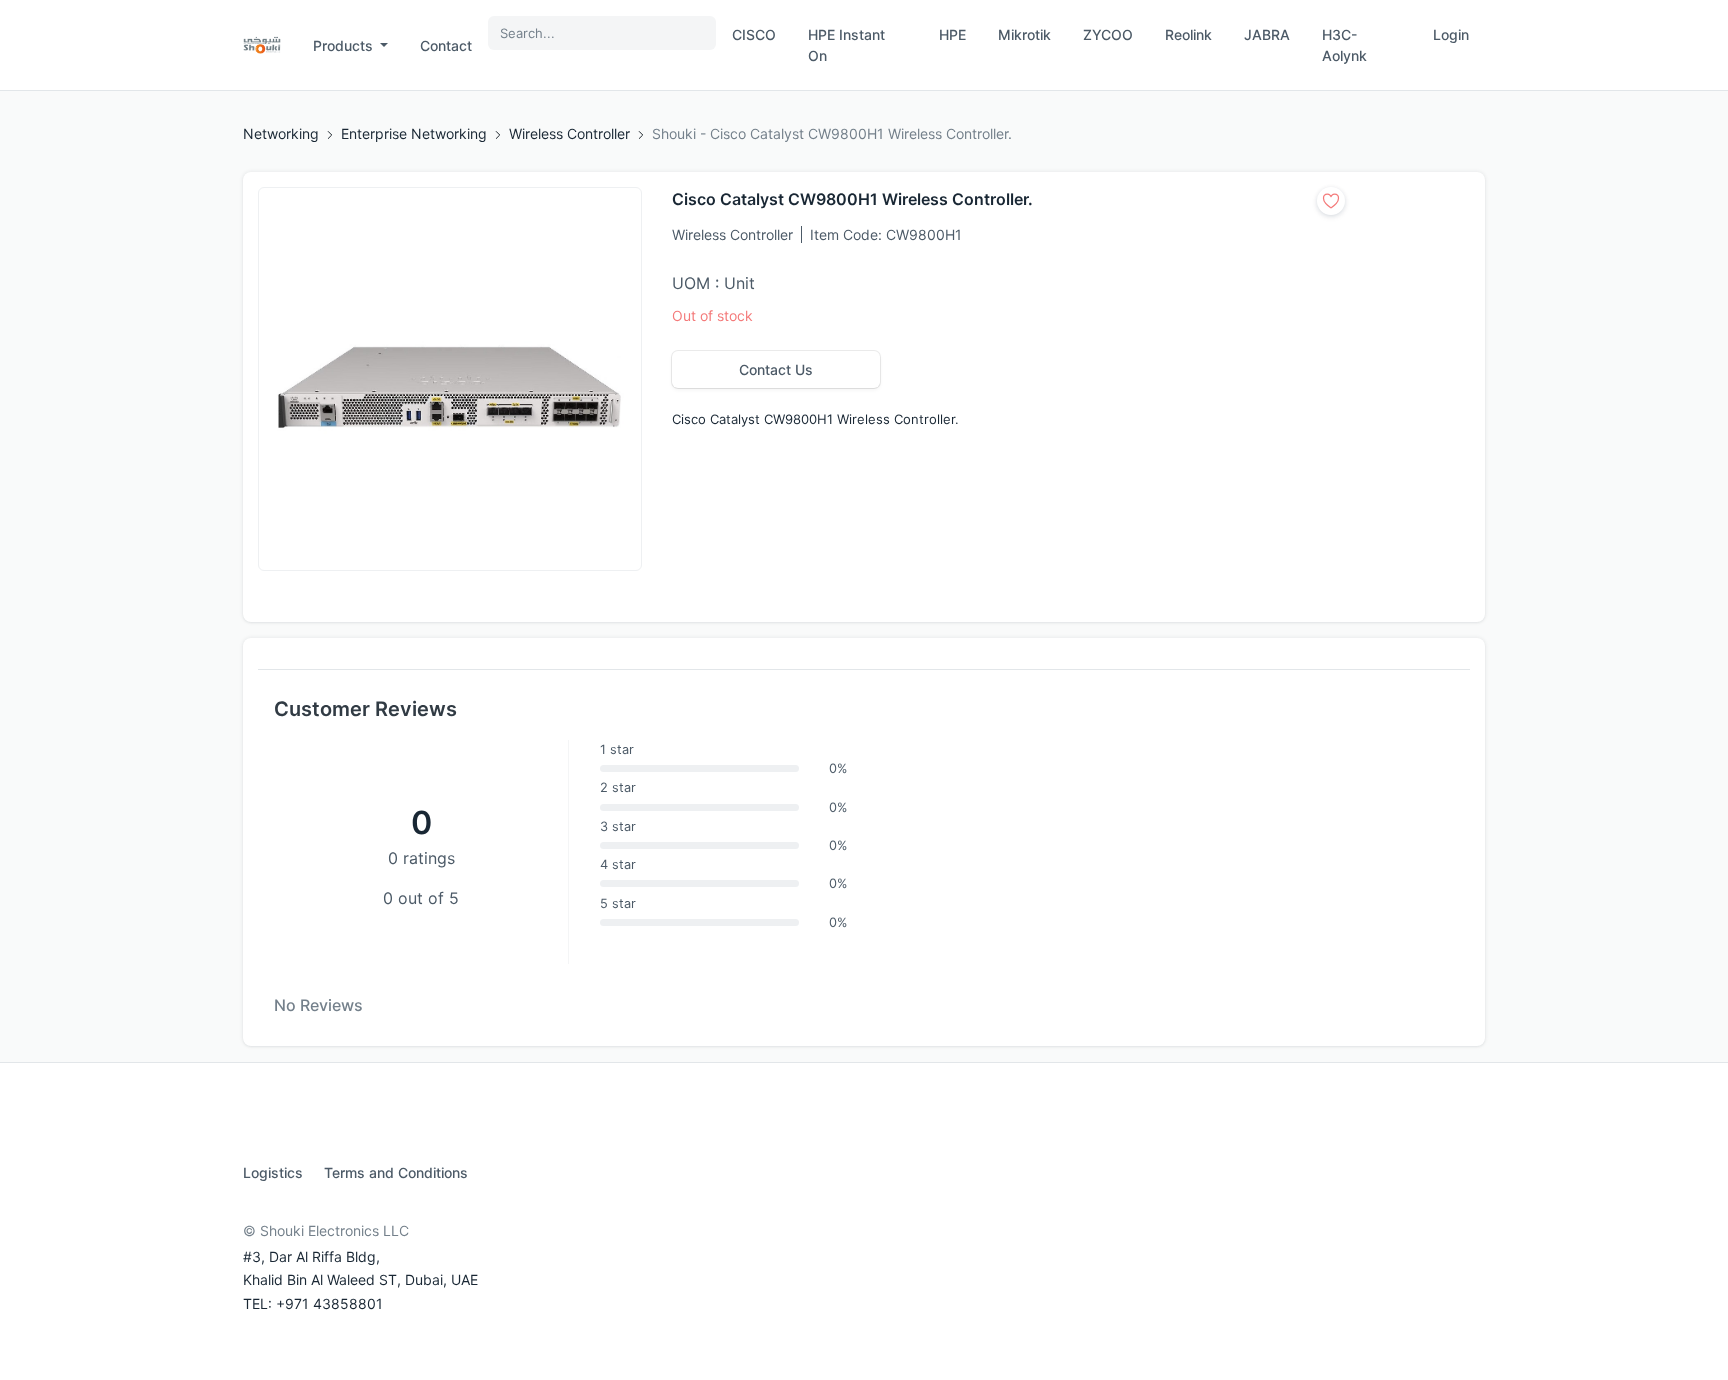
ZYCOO (1108, 34)
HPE (952, 34)
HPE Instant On (846, 45)
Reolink (1188, 34)
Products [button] (345, 45)
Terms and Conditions (396, 1172)
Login (1451, 34)
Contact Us (776, 369)
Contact (446, 45)
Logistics (273, 1172)
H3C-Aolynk (1344, 45)
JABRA (1267, 34)
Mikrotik (1024, 34)
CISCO (754, 34)
